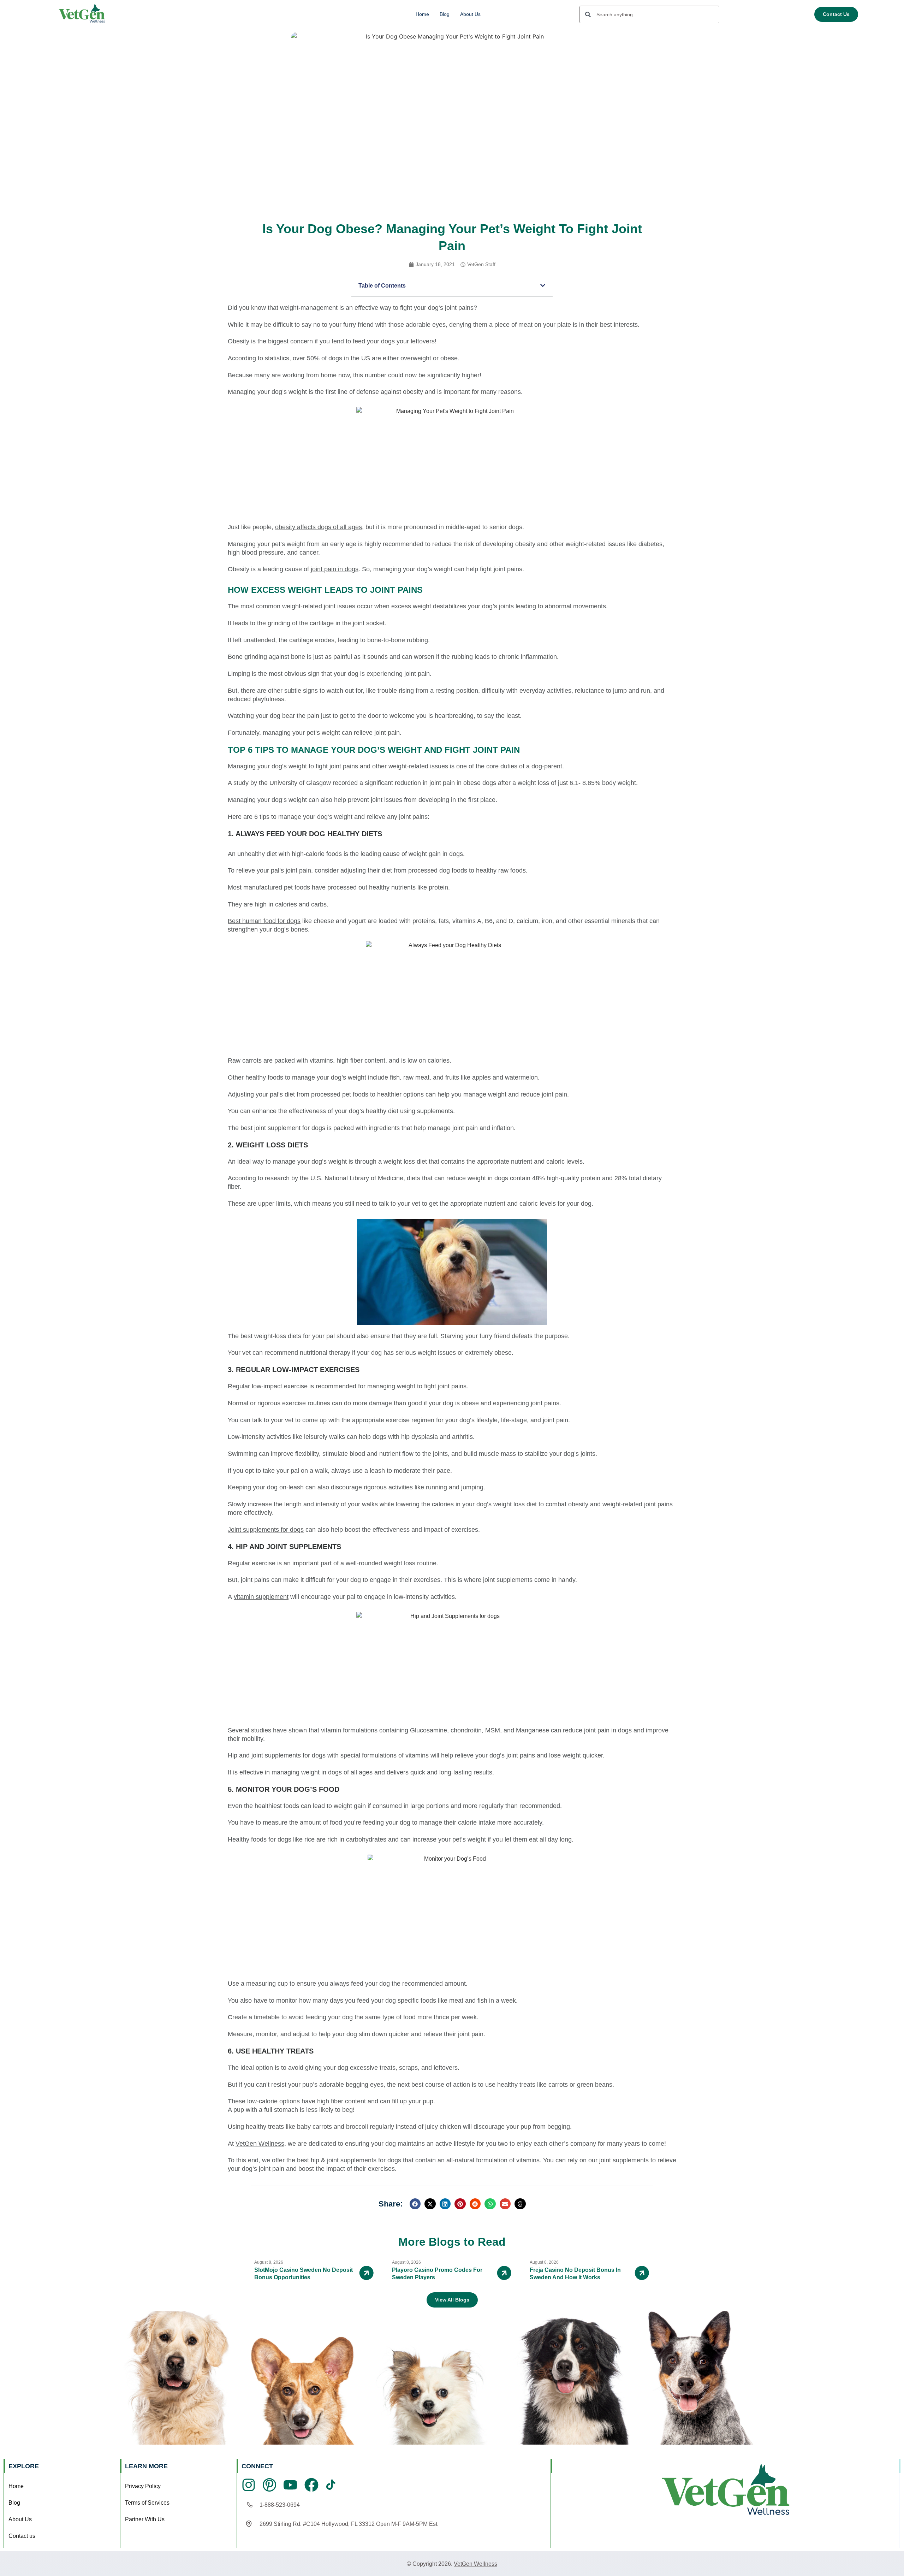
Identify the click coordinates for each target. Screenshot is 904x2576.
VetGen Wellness (260, 2144)
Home (422, 14)
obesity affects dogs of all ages (319, 527)
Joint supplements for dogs (266, 1530)
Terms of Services (147, 2503)
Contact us (22, 2536)
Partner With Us (145, 2519)
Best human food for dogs (264, 921)
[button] (543, 285)
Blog (445, 14)
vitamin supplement (261, 1597)
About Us (470, 14)
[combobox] (649, 14)
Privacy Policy (143, 2486)
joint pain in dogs (335, 569)
